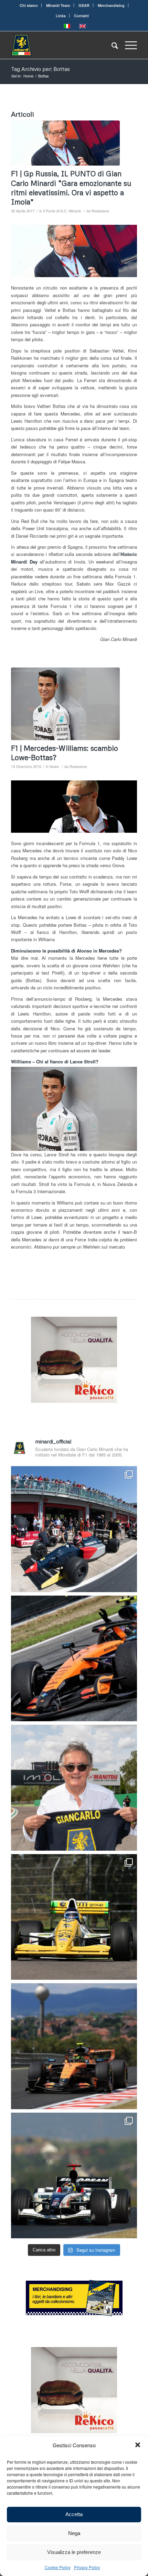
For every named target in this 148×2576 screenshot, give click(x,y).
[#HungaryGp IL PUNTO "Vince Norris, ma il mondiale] (74, 2046)
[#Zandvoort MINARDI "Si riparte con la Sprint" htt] (74, 1788)
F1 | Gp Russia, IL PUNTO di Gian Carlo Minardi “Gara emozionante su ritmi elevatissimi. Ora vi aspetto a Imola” (71, 188)
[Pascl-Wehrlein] (65, 704)
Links (61, 16)
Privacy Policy (87, 2567)
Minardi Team (58, 5)
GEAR (84, 5)
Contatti (81, 16)
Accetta (74, 2514)
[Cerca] (111, 45)
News (54, 766)
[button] (138, 2445)
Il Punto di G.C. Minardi (62, 211)
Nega (74, 2533)
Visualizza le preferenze (74, 2552)
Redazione (100, 211)
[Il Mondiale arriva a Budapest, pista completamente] (74, 2176)
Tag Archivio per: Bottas (40, 69)
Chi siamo (29, 5)
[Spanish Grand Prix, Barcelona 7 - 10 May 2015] (65, 143)
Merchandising (111, 5)
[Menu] (128, 45)
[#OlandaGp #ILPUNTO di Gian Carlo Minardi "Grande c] (74, 1659)
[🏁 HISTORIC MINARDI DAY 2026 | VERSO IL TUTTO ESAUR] (74, 1917)
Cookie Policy (58, 2567)
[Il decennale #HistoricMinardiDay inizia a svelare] (74, 1529)
